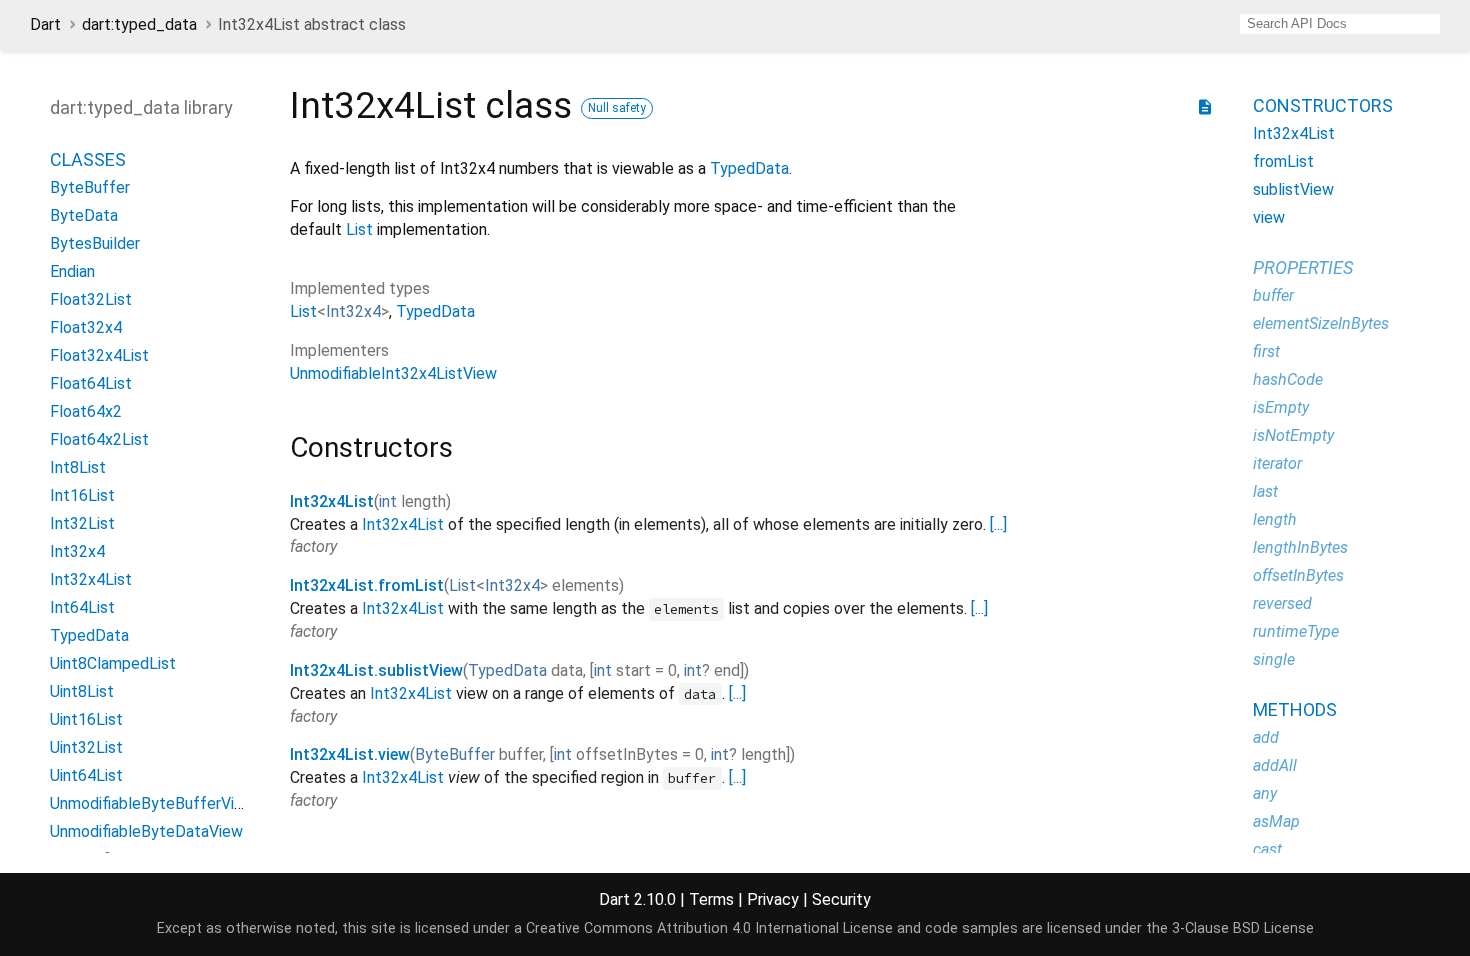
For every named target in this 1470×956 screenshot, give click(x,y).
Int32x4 (77, 551)
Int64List (82, 607)
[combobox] (1340, 24)
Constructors (1323, 105)
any (1265, 793)
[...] (998, 524)
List (359, 229)
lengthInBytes (1300, 547)
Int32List (82, 523)
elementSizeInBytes (1321, 323)
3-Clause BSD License (1243, 928)
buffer (1273, 295)
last (1265, 491)
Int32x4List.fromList (367, 585)
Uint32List (86, 747)
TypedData (89, 635)
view (1269, 217)
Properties (1303, 267)
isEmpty (1281, 407)
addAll (1275, 765)
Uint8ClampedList (113, 663)
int (388, 501)
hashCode (1288, 379)
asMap (1276, 821)
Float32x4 (86, 327)
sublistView (1293, 189)
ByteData (84, 215)
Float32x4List (99, 355)
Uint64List (86, 775)
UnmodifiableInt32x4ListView (393, 373)
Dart (45, 24)
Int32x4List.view (350, 754)
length (1275, 519)
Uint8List (82, 691)
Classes (88, 159)
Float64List (91, 383)
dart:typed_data (139, 24)
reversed (1282, 603)
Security (841, 899)
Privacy (773, 899)
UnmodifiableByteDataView (146, 831)
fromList (1283, 161)
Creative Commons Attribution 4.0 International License (709, 928)
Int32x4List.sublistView (376, 670)
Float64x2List (99, 439)
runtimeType (1296, 631)
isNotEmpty (1293, 435)
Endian (72, 271)
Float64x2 (86, 411)
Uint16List (86, 719)
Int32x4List (91, 579)
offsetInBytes (1298, 575)
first (1266, 351)
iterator (1277, 463)
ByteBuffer (90, 187)
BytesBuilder (95, 243)
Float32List (91, 299)
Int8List (78, 467)
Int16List (82, 495)
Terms (711, 899)
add (1266, 737)
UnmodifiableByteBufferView (152, 803)
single (1274, 659)
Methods (1295, 709)
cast (1267, 849)
